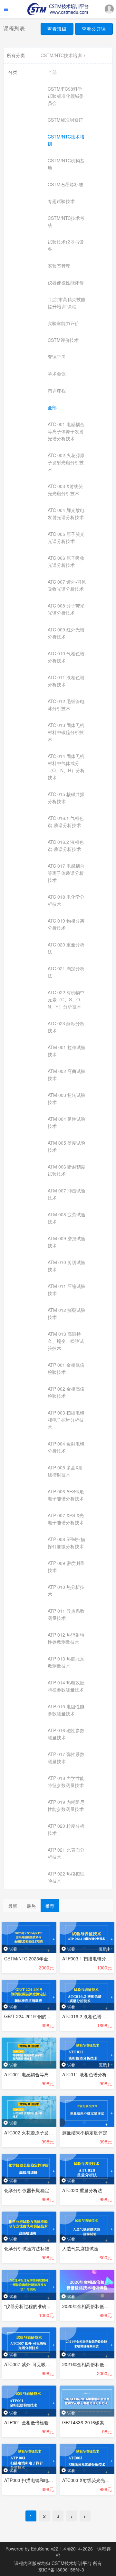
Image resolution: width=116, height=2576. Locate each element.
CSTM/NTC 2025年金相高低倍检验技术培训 (49, 1958)
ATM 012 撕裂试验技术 (67, 1314)
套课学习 (57, 357)
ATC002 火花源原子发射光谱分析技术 (42, 2132)
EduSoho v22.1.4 (48, 2549)
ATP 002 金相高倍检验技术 (66, 1392)
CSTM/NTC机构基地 (66, 164)
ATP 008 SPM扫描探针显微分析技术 (66, 1543)
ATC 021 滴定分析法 (66, 972)
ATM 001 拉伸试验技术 (67, 1051)
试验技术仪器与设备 (66, 245)
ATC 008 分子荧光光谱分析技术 (66, 609)
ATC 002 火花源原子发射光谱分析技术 (66, 462)
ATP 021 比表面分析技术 (66, 1853)
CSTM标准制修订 (65, 120)
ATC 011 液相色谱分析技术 (66, 681)
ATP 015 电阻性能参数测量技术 (66, 1710)
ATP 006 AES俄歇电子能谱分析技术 (66, 1495)
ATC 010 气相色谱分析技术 (66, 657)
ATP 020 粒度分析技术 (66, 1829)
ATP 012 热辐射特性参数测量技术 (66, 1638)
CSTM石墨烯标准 (65, 184)
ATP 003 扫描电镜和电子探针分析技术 (66, 1420)
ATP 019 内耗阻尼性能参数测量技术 (66, 1805)
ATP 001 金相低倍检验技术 (66, 1368)
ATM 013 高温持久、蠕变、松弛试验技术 (66, 1341)
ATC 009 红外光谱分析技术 (66, 633)
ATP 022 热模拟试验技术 (66, 1877)
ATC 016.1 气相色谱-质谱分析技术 (66, 822)
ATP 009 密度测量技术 (66, 1567)
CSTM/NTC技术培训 (61, 55)
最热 (31, 1906)
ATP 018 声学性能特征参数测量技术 (66, 1782)
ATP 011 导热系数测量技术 (66, 1614)
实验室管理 (59, 266)
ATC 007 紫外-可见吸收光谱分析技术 (67, 585)
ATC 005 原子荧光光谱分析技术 (66, 537)
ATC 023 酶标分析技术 (66, 1027)
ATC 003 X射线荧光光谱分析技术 (65, 490)
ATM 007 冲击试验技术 (67, 1194)
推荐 (50, 1906)
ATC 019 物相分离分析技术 (66, 924)
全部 (52, 72)
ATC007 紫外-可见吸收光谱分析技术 (41, 2364)
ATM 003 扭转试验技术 (67, 1099)
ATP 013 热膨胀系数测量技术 (66, 1662)
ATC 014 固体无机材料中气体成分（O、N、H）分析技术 (66, 767)
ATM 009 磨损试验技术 (67, 1242)
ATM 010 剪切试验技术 (67, 1266)
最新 (13, 1906)
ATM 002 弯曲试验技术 (67, 1075)
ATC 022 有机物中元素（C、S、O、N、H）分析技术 (66, 999)
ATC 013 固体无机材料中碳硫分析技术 (66, 732)
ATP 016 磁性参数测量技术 (66, 1734)
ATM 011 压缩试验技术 (67, 1290)
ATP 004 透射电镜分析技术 (66, 1447)
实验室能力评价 (63, 323)
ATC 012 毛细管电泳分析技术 (66, 705)
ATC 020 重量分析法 (66, 948)
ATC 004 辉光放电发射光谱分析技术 (66, 514)
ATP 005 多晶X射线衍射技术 (65, 1471)
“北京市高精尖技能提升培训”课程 (67, 303)
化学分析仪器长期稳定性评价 (34, 2190)
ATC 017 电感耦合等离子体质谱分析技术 (66, 873)
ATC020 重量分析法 (82, 2190)
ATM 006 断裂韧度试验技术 (67, 1170)
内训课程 (57, 390)
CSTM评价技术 (63, 340)
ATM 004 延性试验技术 (67, 1122)
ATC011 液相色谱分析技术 (89, 2074)
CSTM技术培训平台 (72, 2563)
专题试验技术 (61, 201)
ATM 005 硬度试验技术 (67, 1146)
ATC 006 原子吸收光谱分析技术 (66, 561)
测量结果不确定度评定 (85, 2132)
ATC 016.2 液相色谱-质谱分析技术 (66, 845)
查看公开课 (94, 29)
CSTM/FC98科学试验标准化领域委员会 (66, 96)
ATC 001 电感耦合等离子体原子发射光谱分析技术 (66, 431)
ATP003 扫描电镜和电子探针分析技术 (42, 2480)
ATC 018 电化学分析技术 (66, 900)
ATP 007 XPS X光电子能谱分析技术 (66, 1519)
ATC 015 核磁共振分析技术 (66, 798)
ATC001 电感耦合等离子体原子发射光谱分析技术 (53, 2074)
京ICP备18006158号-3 (61, 2570)
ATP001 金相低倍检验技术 (31, 2422)
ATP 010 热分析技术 (66, 1590)
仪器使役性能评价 (66, 282)
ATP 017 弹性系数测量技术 (66, 1758)
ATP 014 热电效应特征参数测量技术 (66, 1686)
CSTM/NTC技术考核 (66, 221)
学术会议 (57, 373)
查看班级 (57, 29)
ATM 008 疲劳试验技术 (67, 1218)
